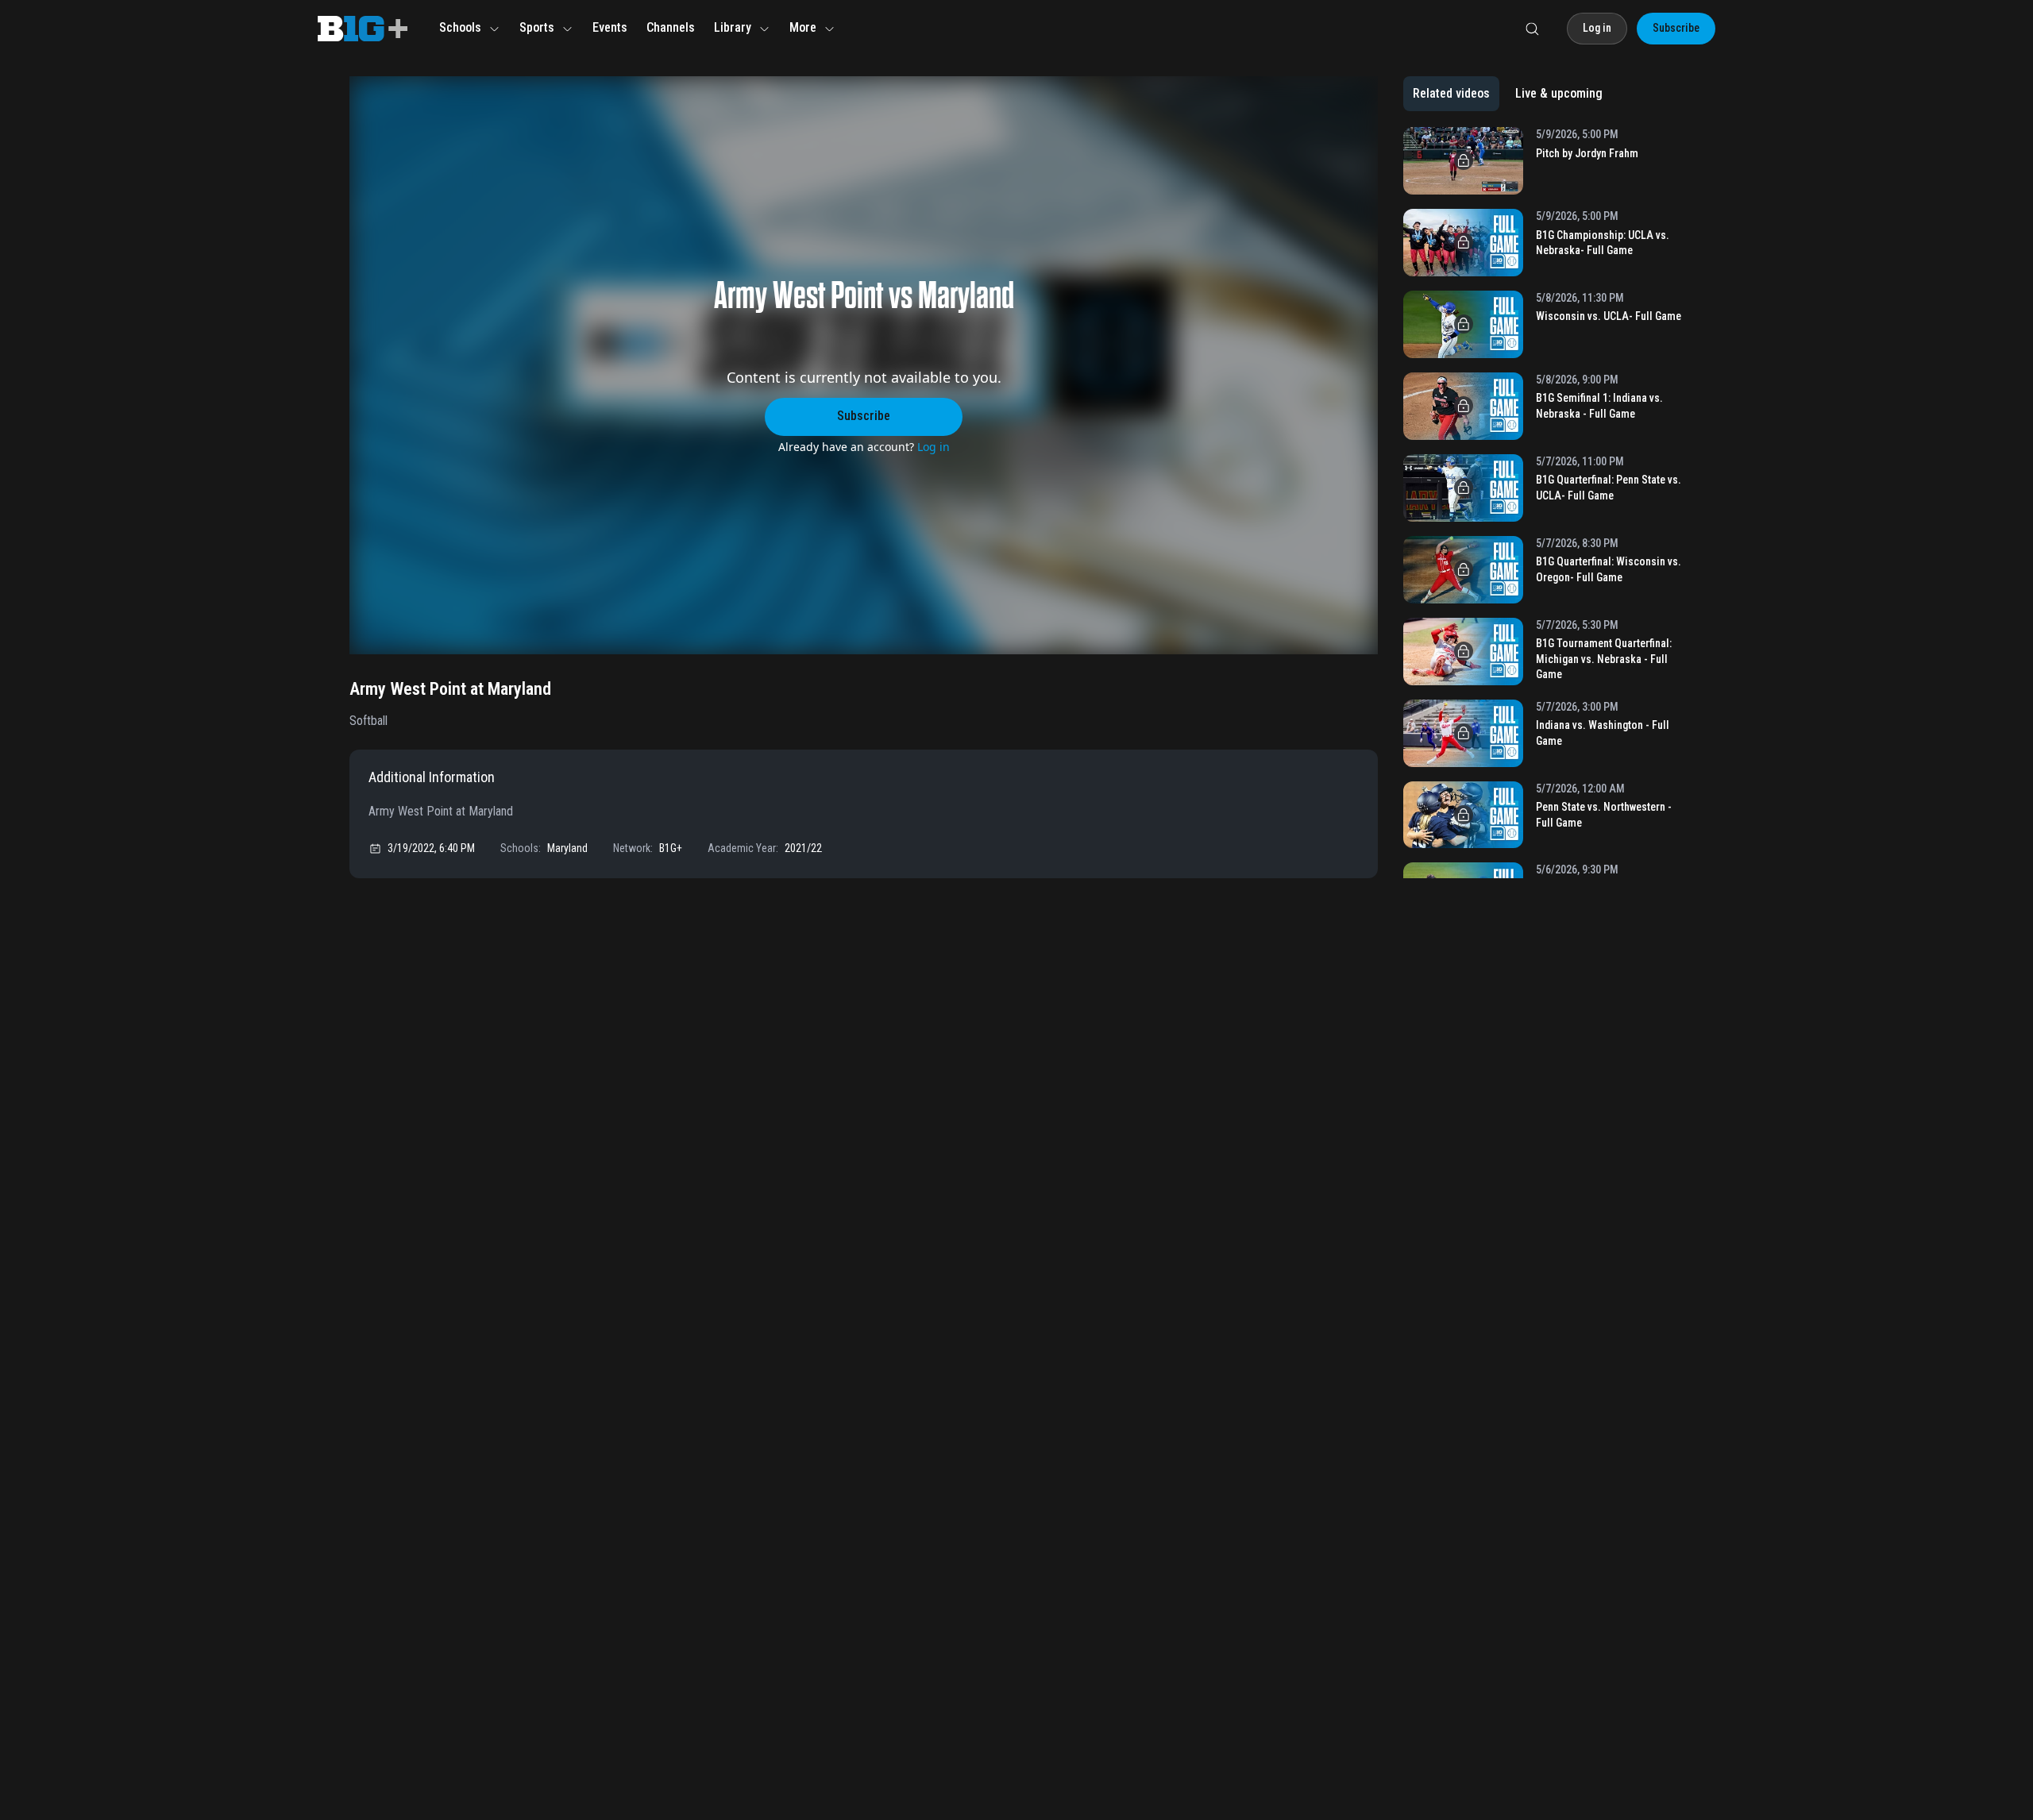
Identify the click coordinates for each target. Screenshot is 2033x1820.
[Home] (363, 29)
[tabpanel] (1543, 503)
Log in (934, 447)
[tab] (1451, 94)
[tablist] (1508, 94)
